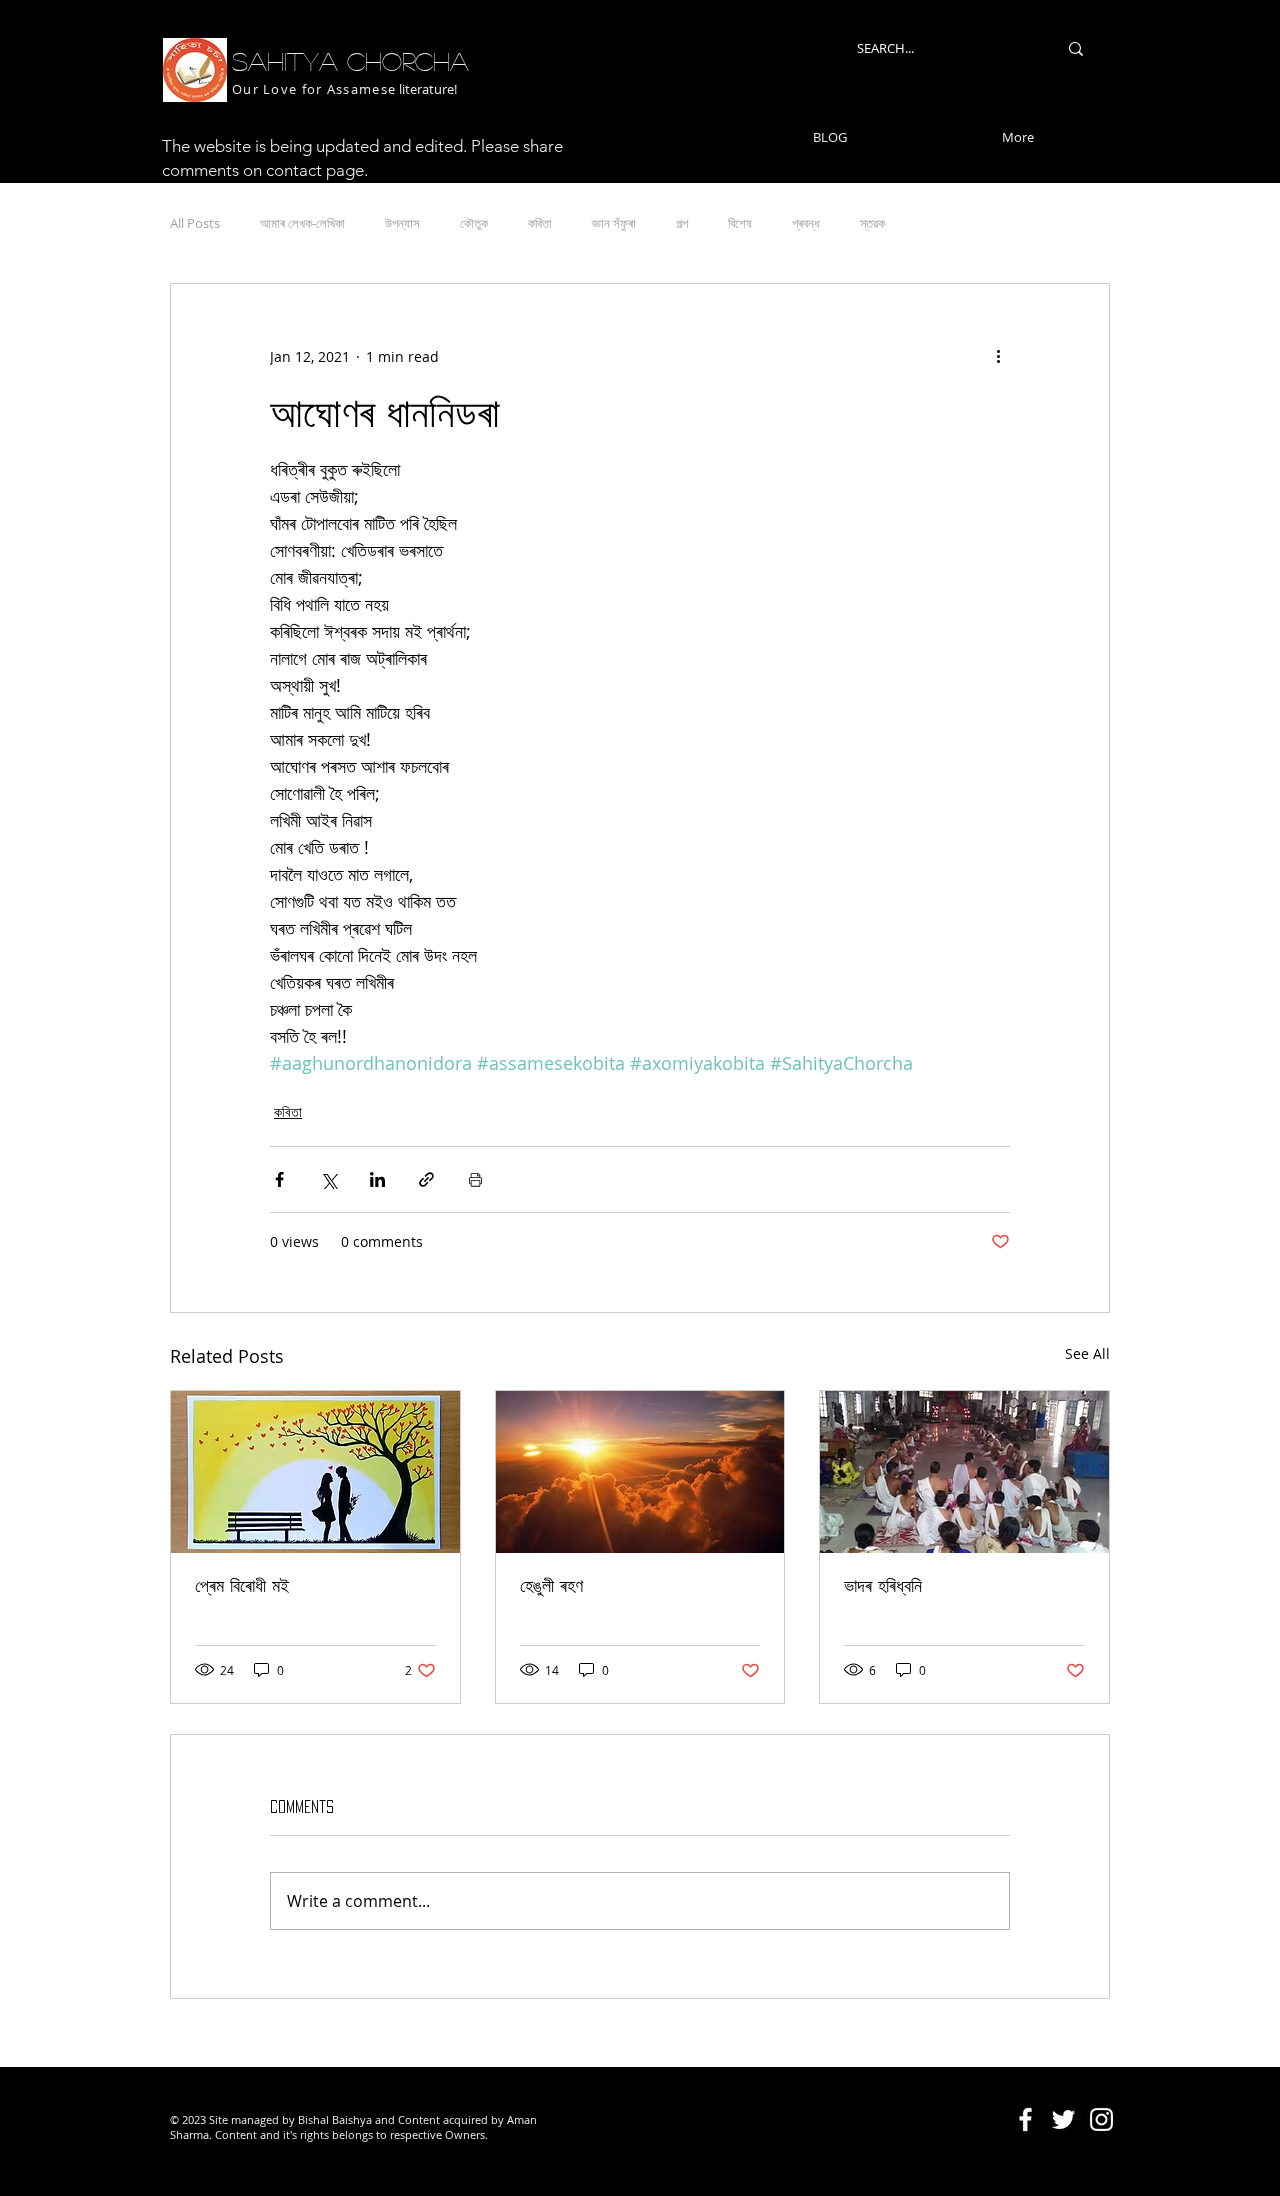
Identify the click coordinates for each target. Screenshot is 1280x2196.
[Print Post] (475, 1179)
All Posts (195, 223)
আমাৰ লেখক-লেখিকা (302, 223)
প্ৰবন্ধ (806, 223)
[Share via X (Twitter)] (328, 1179)
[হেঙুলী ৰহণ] (640, 1472)
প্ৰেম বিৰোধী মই (242, 1585)
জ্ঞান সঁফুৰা (614, 223)
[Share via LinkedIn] (377, 1179)
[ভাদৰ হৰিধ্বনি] (964, 1472)
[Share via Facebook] (279, 1179)
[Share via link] (426, 1179)
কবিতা (540, 223)
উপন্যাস (402, 223)
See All (1087, 1353)
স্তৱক (872, 223)
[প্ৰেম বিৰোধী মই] (315, 1472)
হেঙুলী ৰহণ (551, 1585)
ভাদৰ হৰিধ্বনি (883, 1585)
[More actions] (998, 356)
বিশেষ (740, 223)
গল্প (682, 223)
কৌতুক (474, 223)
